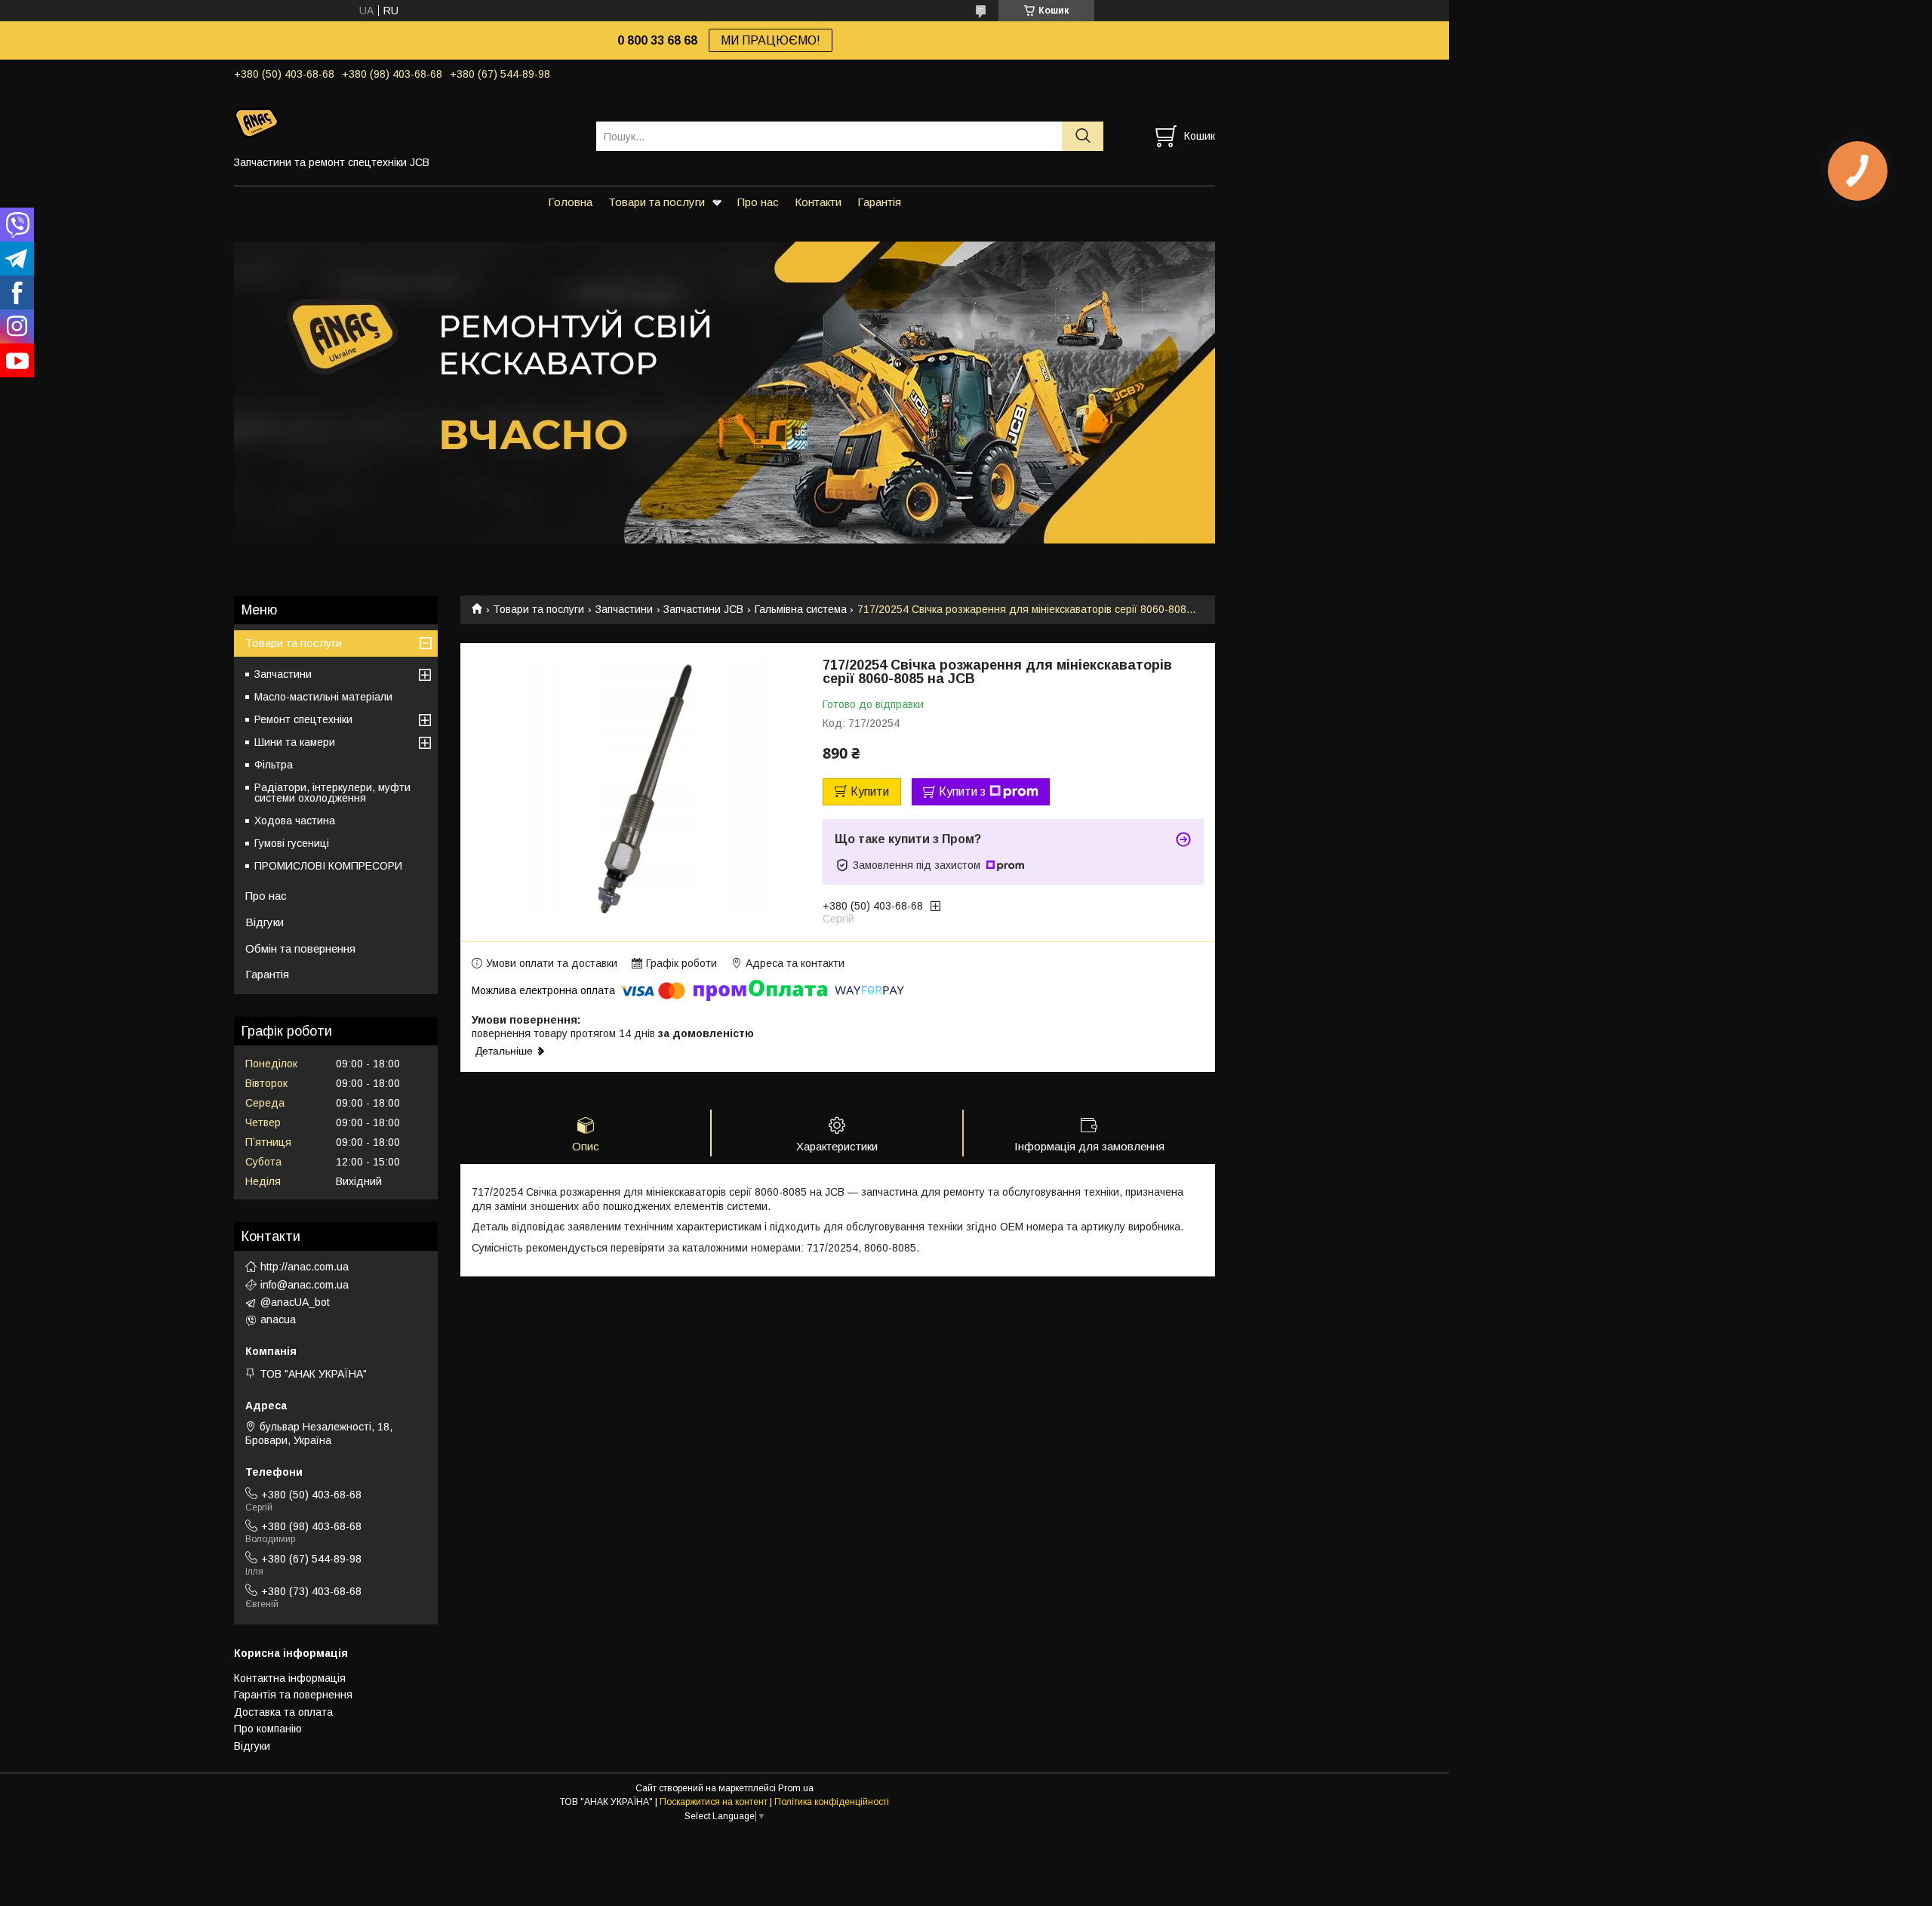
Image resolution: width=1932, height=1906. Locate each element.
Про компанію (268, 1729)
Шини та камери (295, 742)
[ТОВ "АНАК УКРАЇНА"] (406, 122)
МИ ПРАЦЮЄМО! (771, 40)
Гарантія (879, 202)
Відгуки (265, 922)
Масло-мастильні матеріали (323, 697)
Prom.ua (796, 1788)
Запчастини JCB (703, 609)
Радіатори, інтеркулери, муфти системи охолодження (332, 793)
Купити (870, 791)
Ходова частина (295, 821)
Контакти (818, 202)
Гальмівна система (801, 609)
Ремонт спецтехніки (303, 719)
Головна (570, 202)
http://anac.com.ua (305, 1267)
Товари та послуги (657, 202)
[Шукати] (1083, 136)
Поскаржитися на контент (714, 1802)
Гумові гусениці (292, 843)
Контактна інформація (290, 1678)
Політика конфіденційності (832, 1802)
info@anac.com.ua (305, 1285)
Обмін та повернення (300, 948)
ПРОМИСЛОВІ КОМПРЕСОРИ (328, 866)
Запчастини (624, 609)
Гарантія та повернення (293, 1695)
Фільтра (274, 765)
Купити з (962, 791)
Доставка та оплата (283, 1712)
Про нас (758, 202)
